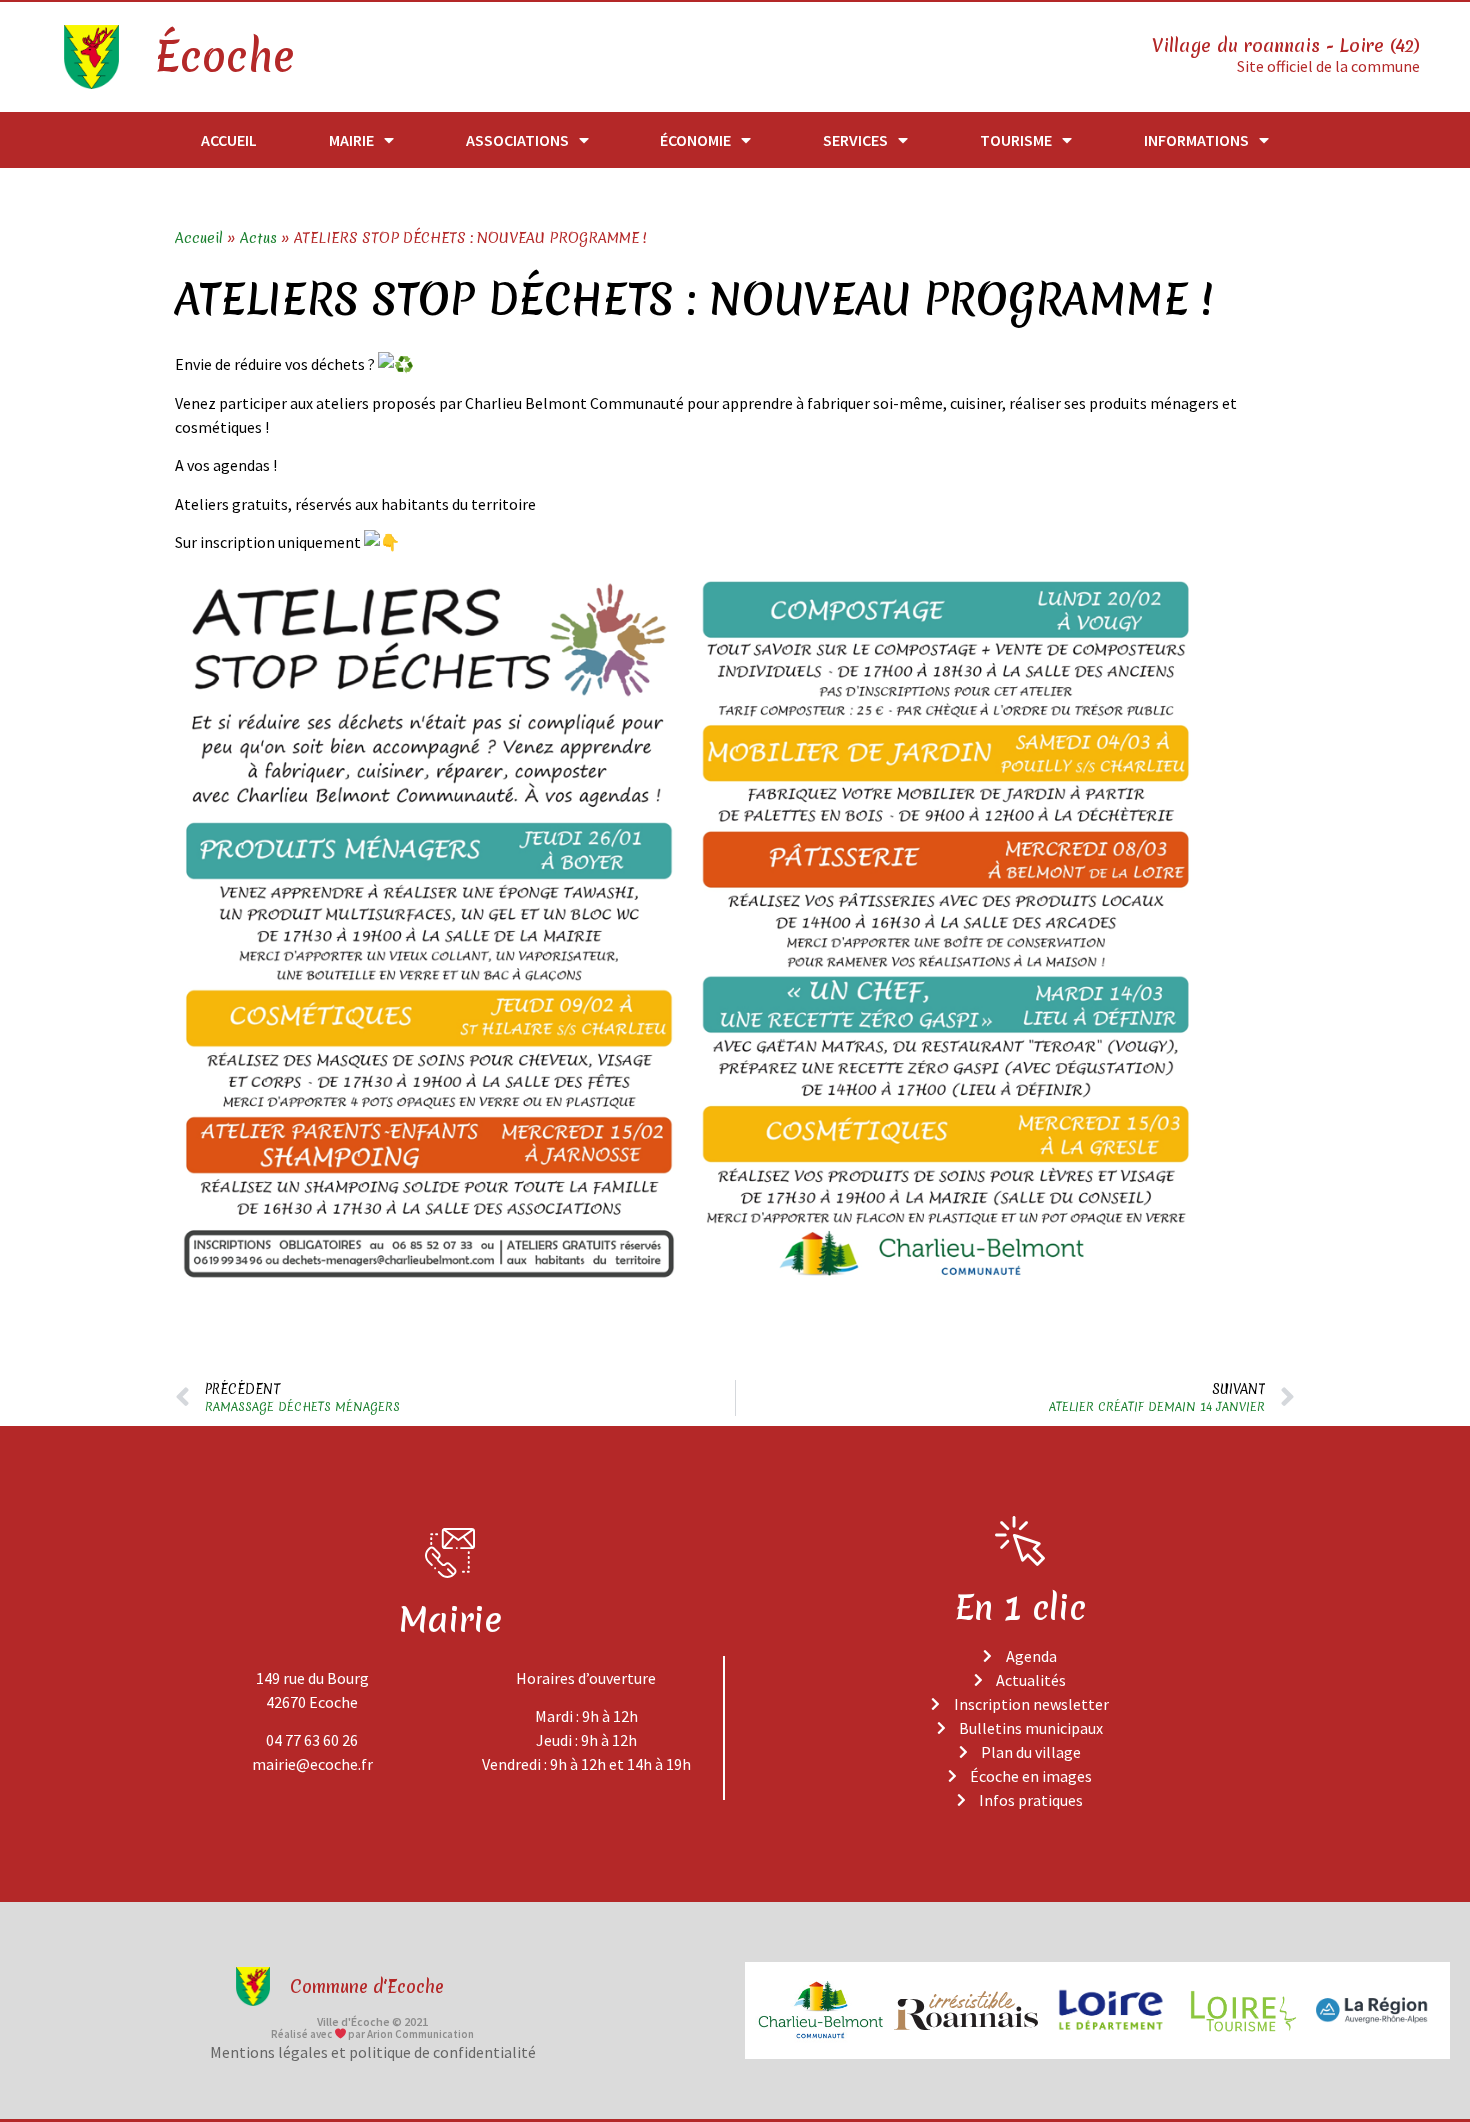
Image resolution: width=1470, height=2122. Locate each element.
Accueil (229, 140)
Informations (1196, 140)
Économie (695, 140)
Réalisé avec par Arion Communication (373, 2034)
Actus (258, 238)
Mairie (351, 140)
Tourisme (1016, 140)
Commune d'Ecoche (367, 1986)
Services (855, 140)
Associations (517, 140)
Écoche (224, 57)
